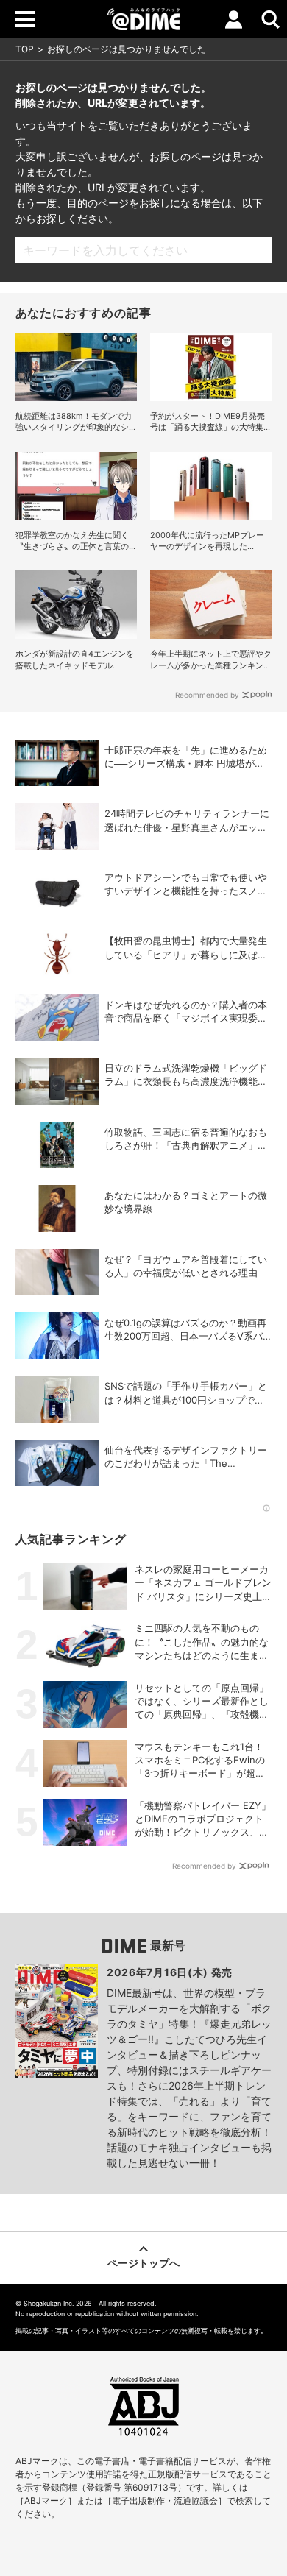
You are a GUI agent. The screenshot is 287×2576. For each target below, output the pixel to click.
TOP (25, 49)
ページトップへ (143, 2263)
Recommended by (207, 695)
